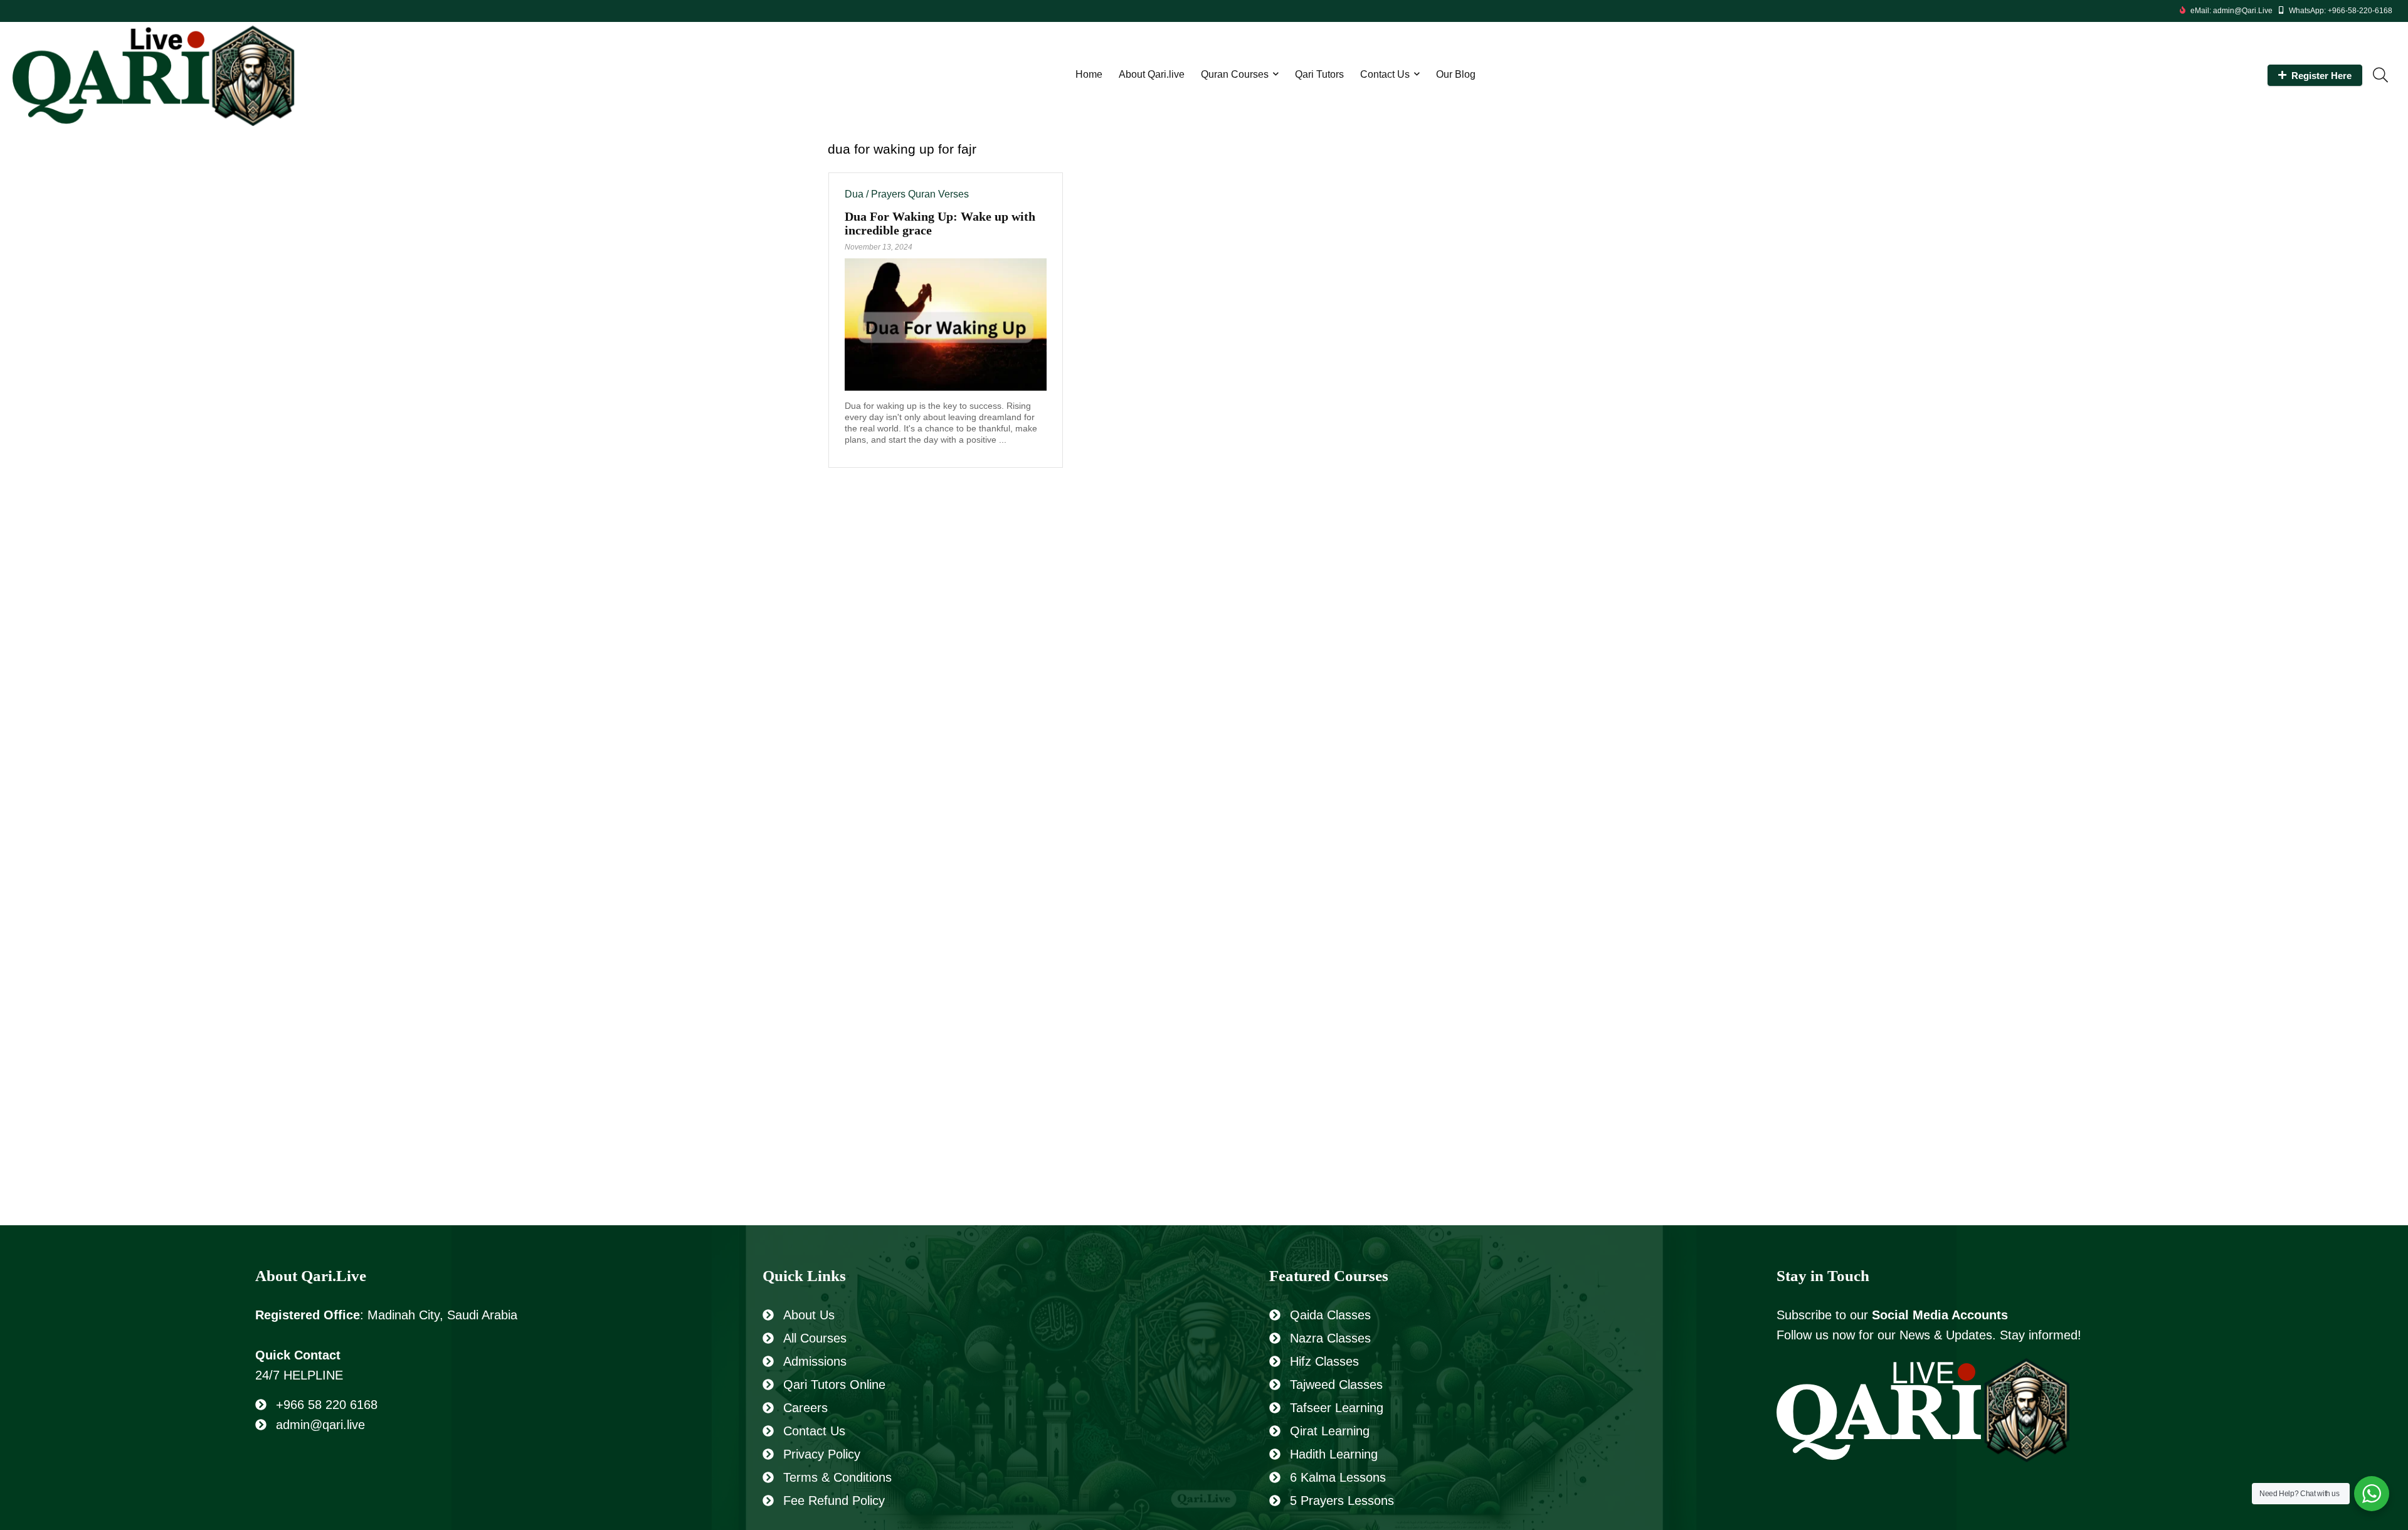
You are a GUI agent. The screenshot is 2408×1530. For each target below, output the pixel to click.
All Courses (815, 1338)
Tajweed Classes (1336, 1385)
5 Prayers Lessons (1342, 1501)
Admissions (815, 1361)
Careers (805, 1408)
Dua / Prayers (875, 194)
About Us (809, 1315)
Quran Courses (1235, 74)
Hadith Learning (1334, 1454)
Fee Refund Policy (834, 1501)
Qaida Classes (1330, 1315)
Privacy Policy (822, 1454)
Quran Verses (938, 194)
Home (1089, 74)
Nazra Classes (1330, 1338)
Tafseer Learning (1337, 1408)
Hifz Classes (1324, 1361)
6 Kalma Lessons (1338, 1477)
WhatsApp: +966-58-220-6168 (2341, 11)
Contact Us (1385, 74)
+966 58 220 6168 (327, 1405)
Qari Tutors (1319, 74)
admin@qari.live (320, 1425)
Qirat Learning (1330, 1431)
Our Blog (1456, 74)
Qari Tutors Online (834, 1385)
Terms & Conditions (837, 1477)
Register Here (2321, 76)
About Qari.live (1152, 74)
